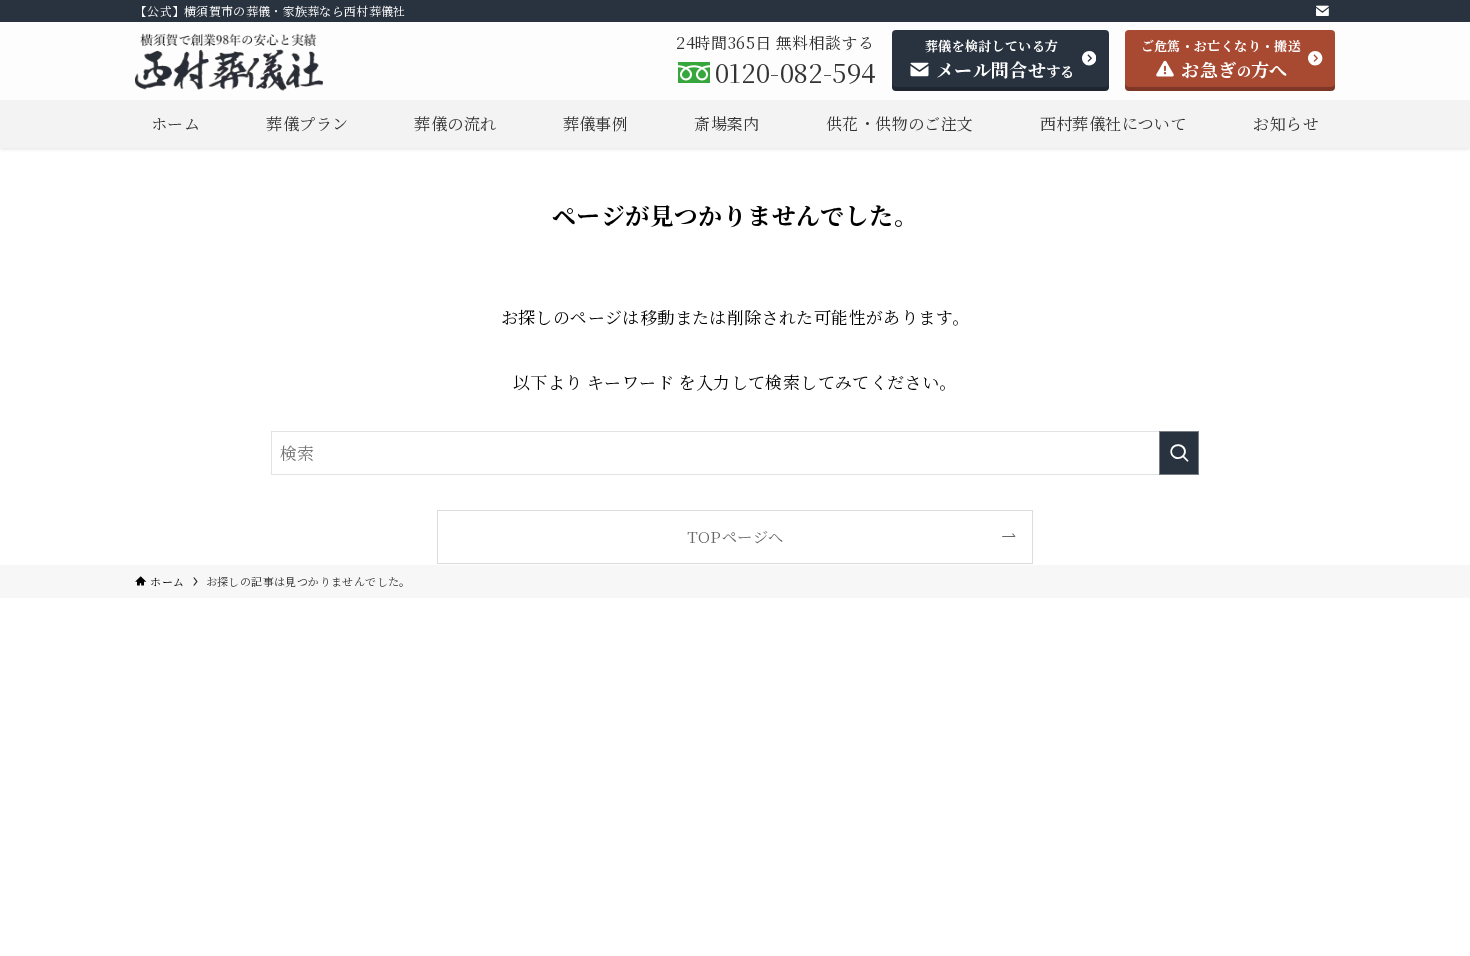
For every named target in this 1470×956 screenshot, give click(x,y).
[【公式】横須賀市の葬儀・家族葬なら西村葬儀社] (252, 62)
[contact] (1322, 11)
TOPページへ (735, 536)
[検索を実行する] (1179, 453)
